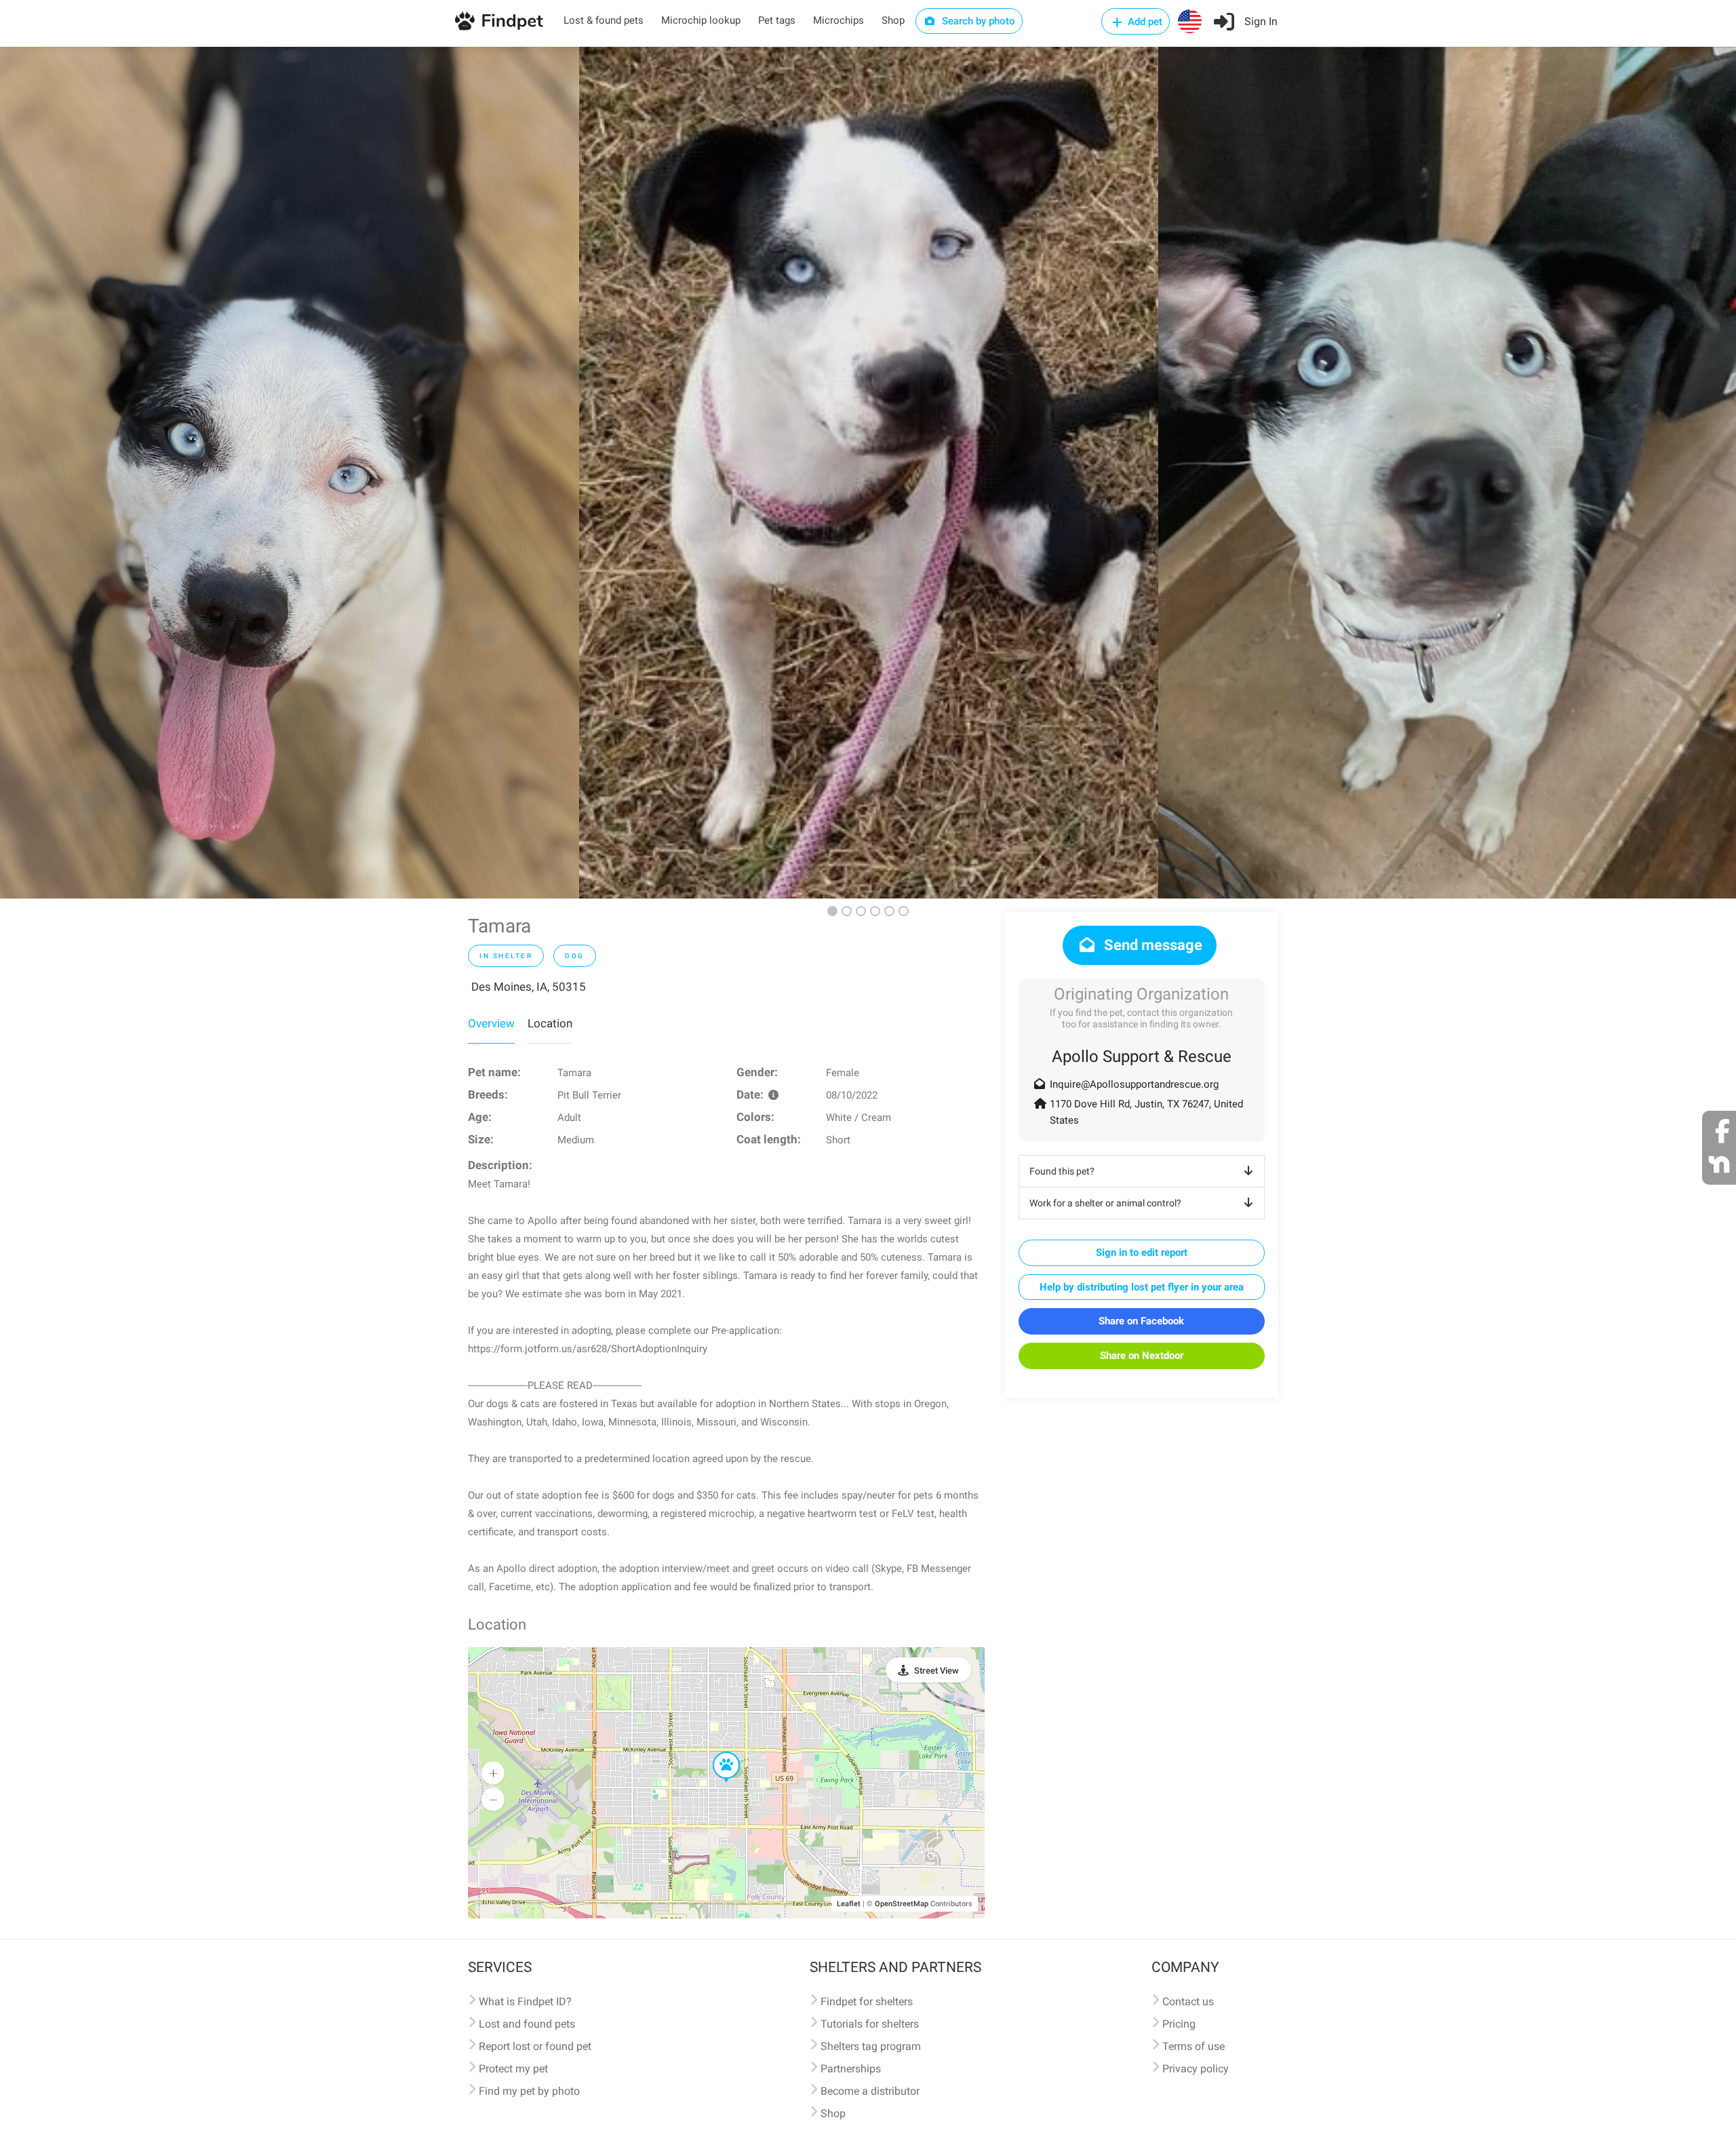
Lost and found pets (527, 2024)
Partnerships (851, 2069)
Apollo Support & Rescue (1142, 1057)
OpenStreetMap (902, 1904)
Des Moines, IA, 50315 (529, 987)
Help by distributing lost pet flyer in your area (1142, 1287)
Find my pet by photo (529, 2091)
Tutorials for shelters (870, 2024)
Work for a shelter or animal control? (1105, 1203)
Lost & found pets (604, 20)
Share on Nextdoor (1142, 1356)
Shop (893, 20)
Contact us (1188, 2001)
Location (550, 1023)
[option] (290, 473)
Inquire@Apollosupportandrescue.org (1134, 1084)
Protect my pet (513, 2069)
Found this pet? (1062, 1171)
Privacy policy (1196, 2069)
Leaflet (849, 1904)
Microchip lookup (701, 20)
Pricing (1179, 2024)
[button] (717, 1752)
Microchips (839, 20)
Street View (936, 1671)
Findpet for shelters (867, 2001)
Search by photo (977, 21)
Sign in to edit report (1142, 1253)
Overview (491, 1023)
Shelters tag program (871, 2046)
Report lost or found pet (535, 2046)
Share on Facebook (1141, 1321)
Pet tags (777, 20)
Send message (1151, 945)
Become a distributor (870, 2091)
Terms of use (1193, 2046)
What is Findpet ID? (525, 2001)
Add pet (1144, 22)
